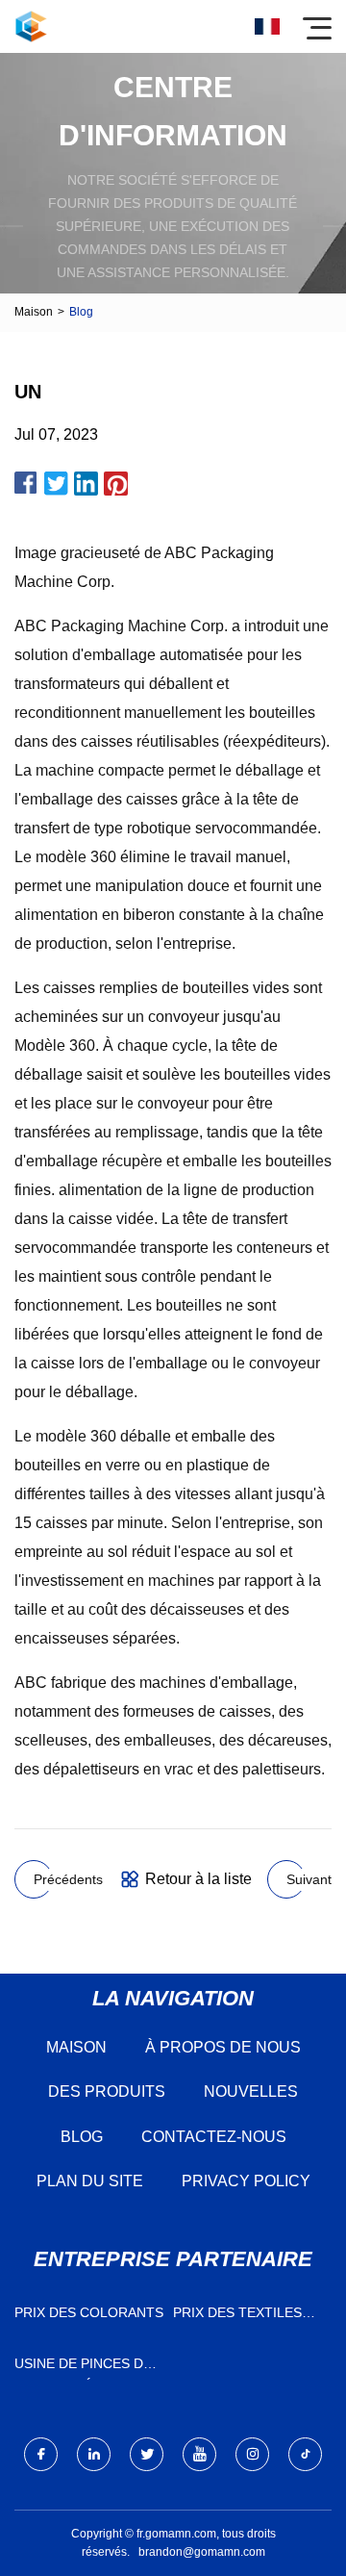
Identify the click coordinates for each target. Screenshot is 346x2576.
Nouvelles (251, 2091)
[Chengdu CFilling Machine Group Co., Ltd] (31, 26)
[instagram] (252, 2454)
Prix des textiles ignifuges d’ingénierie (237, 2317)
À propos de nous (223, 2047)
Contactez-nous (214, 2137)
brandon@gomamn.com (202, 2552)
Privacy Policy (246, 2181)
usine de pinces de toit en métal (83, 2368)
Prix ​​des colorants (89, 2312)
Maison (34, 312)
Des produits (107, 2091)
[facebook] (41, 2454)
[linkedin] (94, 2454)
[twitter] (147, 2454)
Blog (82, 2137)
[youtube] (199, 2454)
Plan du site (90, 2181)
